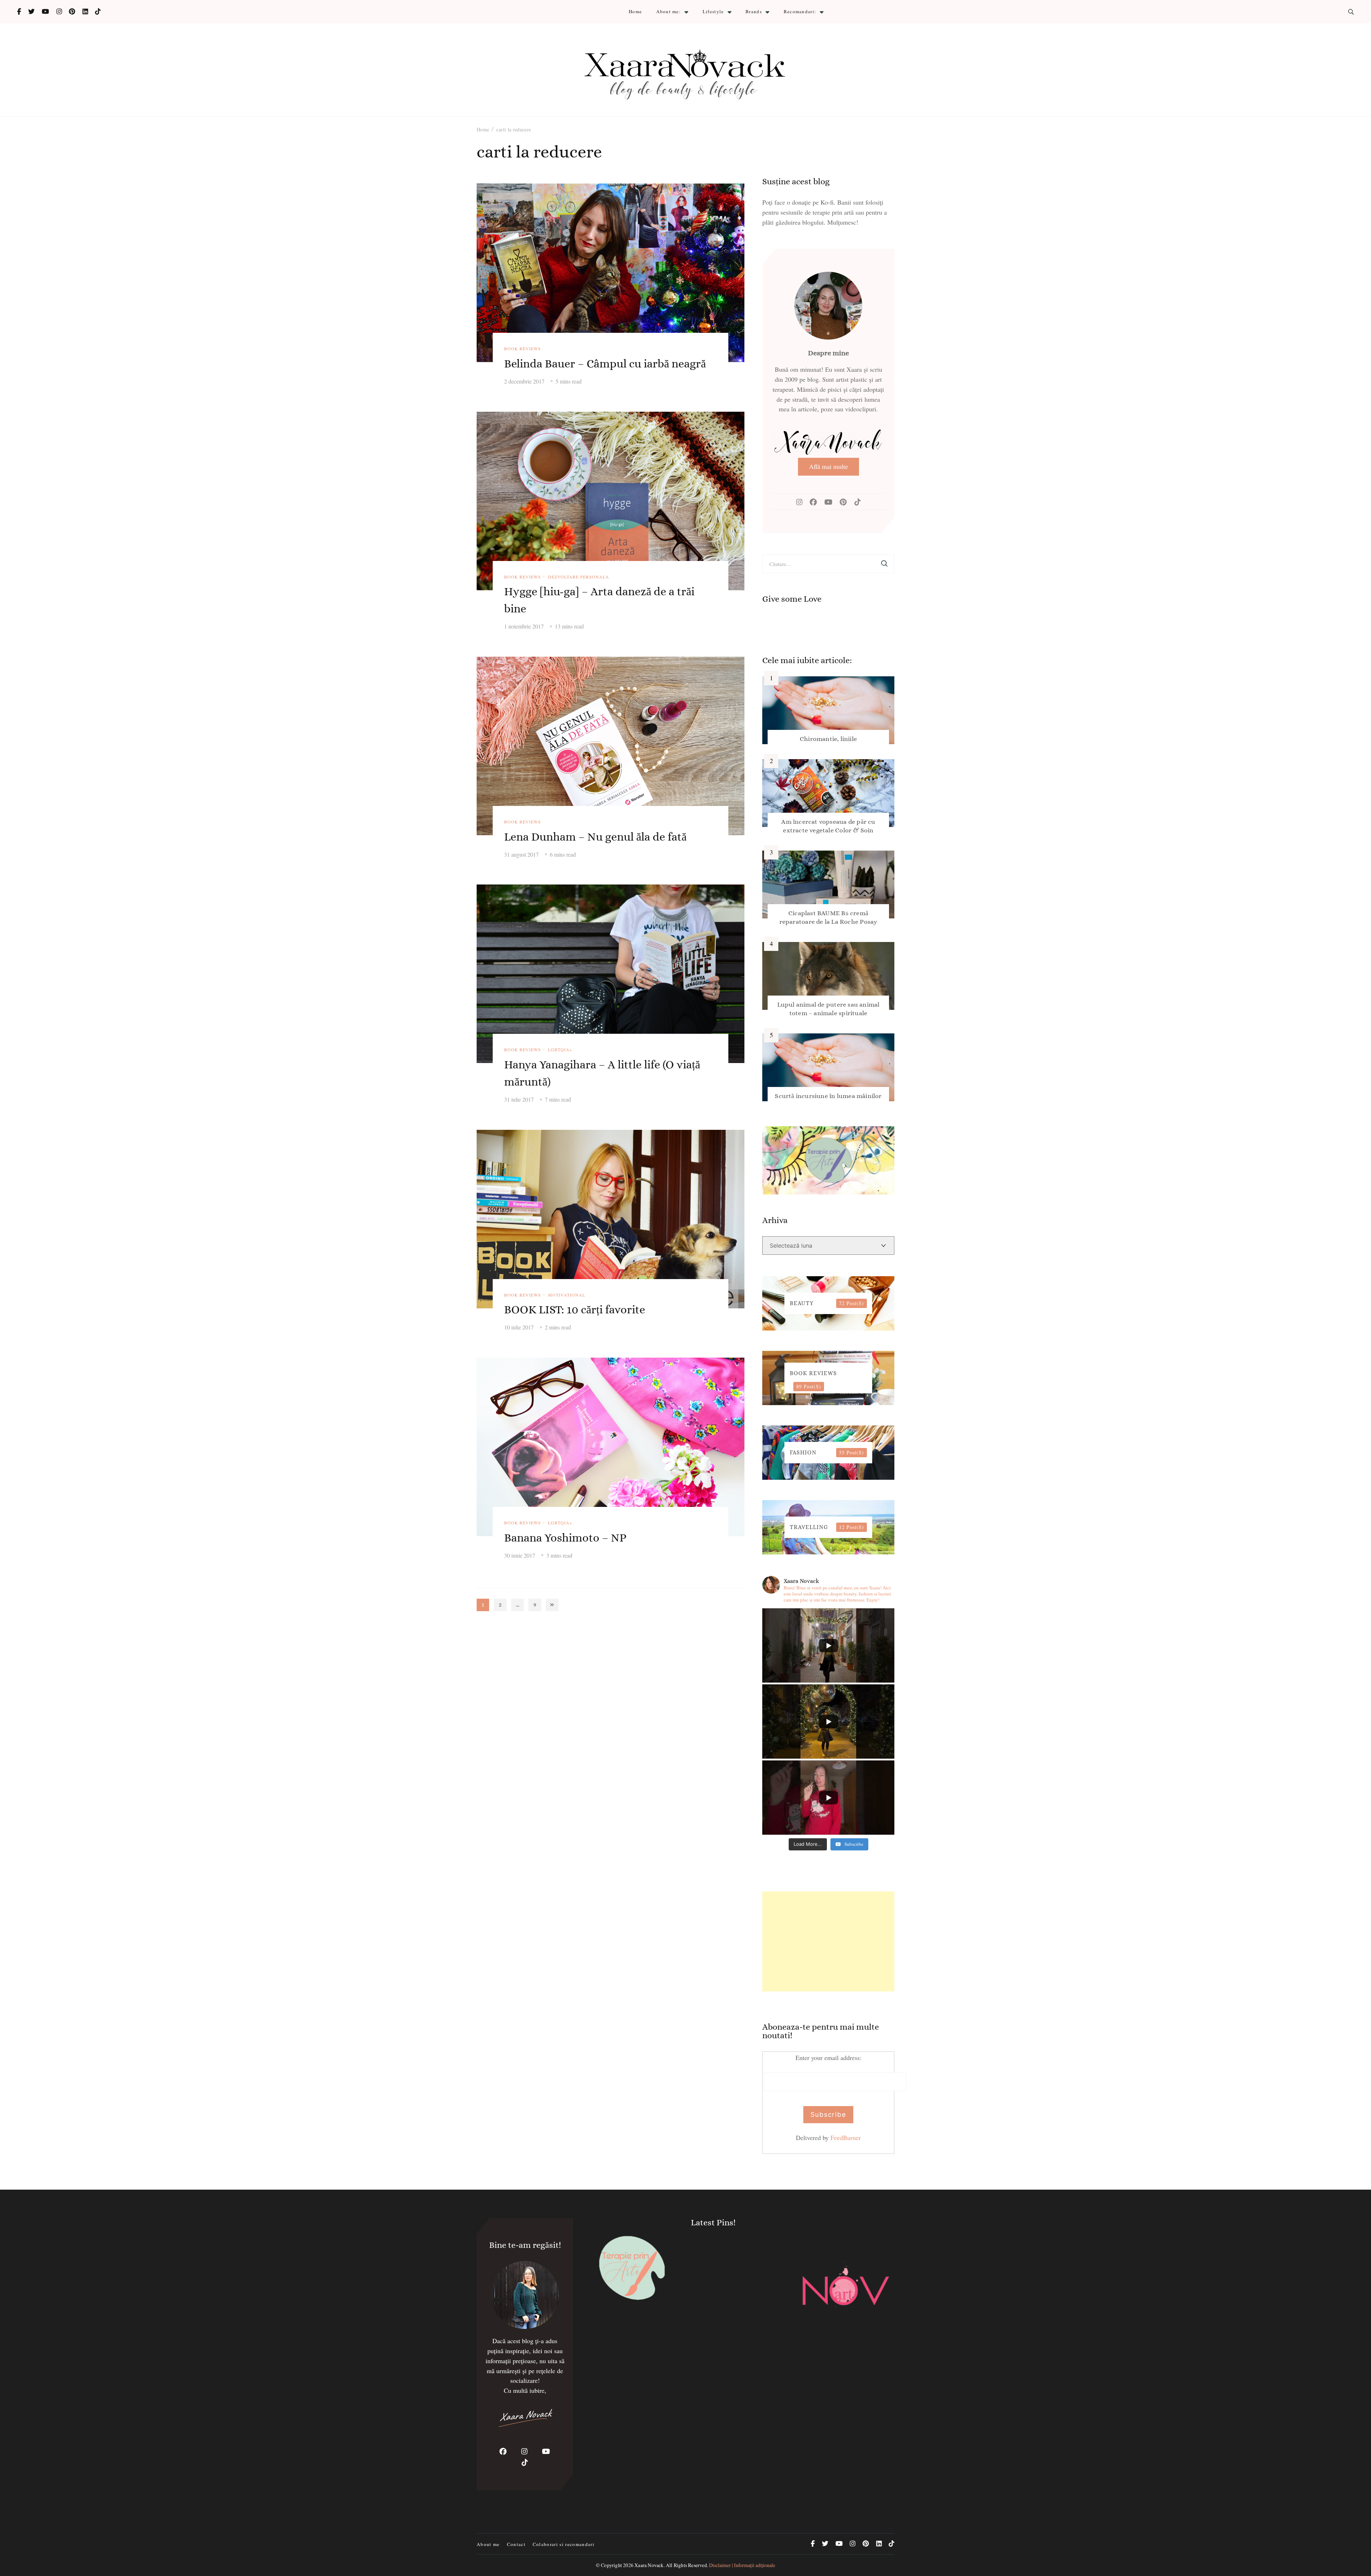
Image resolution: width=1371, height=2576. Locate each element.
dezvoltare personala (579, 577)
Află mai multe (828, 466)
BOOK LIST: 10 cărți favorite (575, 1309)
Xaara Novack (649, 2565)
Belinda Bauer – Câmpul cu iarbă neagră (605, 364)
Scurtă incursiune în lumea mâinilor (828, 1096)
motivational (567, 1295)
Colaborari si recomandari (564, 2544)
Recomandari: (800, 11)
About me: (669, 11)
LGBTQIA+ (560, 1049)
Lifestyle (713, 11)
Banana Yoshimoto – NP (565, 1538)
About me (488, 2544)
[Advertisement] (828, 1941)
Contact (516, 2544)
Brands (754, 11)
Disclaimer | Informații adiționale (742, 2565)
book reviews (523, 349)
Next (552, 1605)
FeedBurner (846, 2138)
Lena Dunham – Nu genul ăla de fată (595, 837)
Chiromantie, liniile (828, 739)
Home (635, 11)
